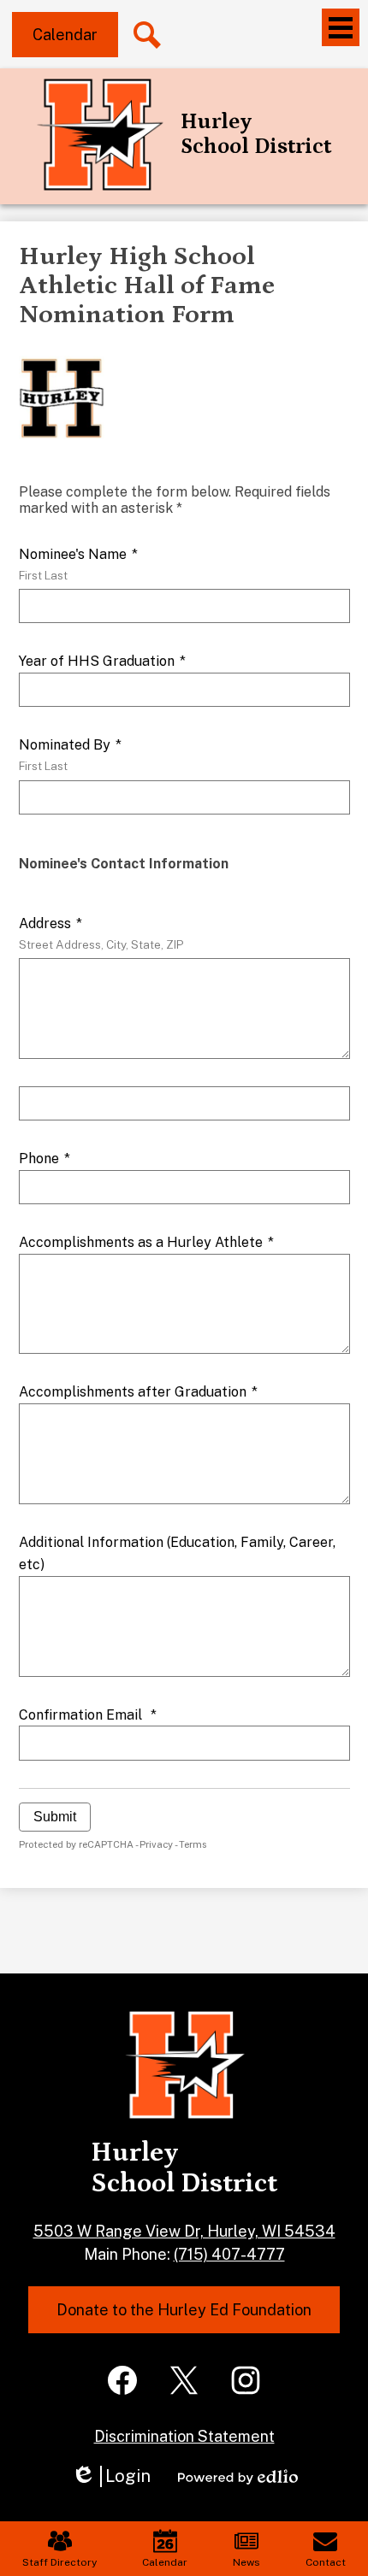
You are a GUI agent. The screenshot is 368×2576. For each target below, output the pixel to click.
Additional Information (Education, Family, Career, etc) (177, 1553)
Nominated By (70, 755)
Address (101, 933)
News (246, 2562)
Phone (45, 1159)
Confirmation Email (88, 1715)
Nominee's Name (78, 564)
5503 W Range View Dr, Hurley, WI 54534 (184, 2231)
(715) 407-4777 (229, 2254)
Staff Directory (59, 2562)
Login (111, 2476)
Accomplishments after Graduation (138, 1392)
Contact (326, 2562)
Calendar (165, 2562)
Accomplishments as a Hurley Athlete (146, 1242)
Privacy (156, 1844)
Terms (193, 1844)
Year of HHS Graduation (102, 661)
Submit (55, 1817)
